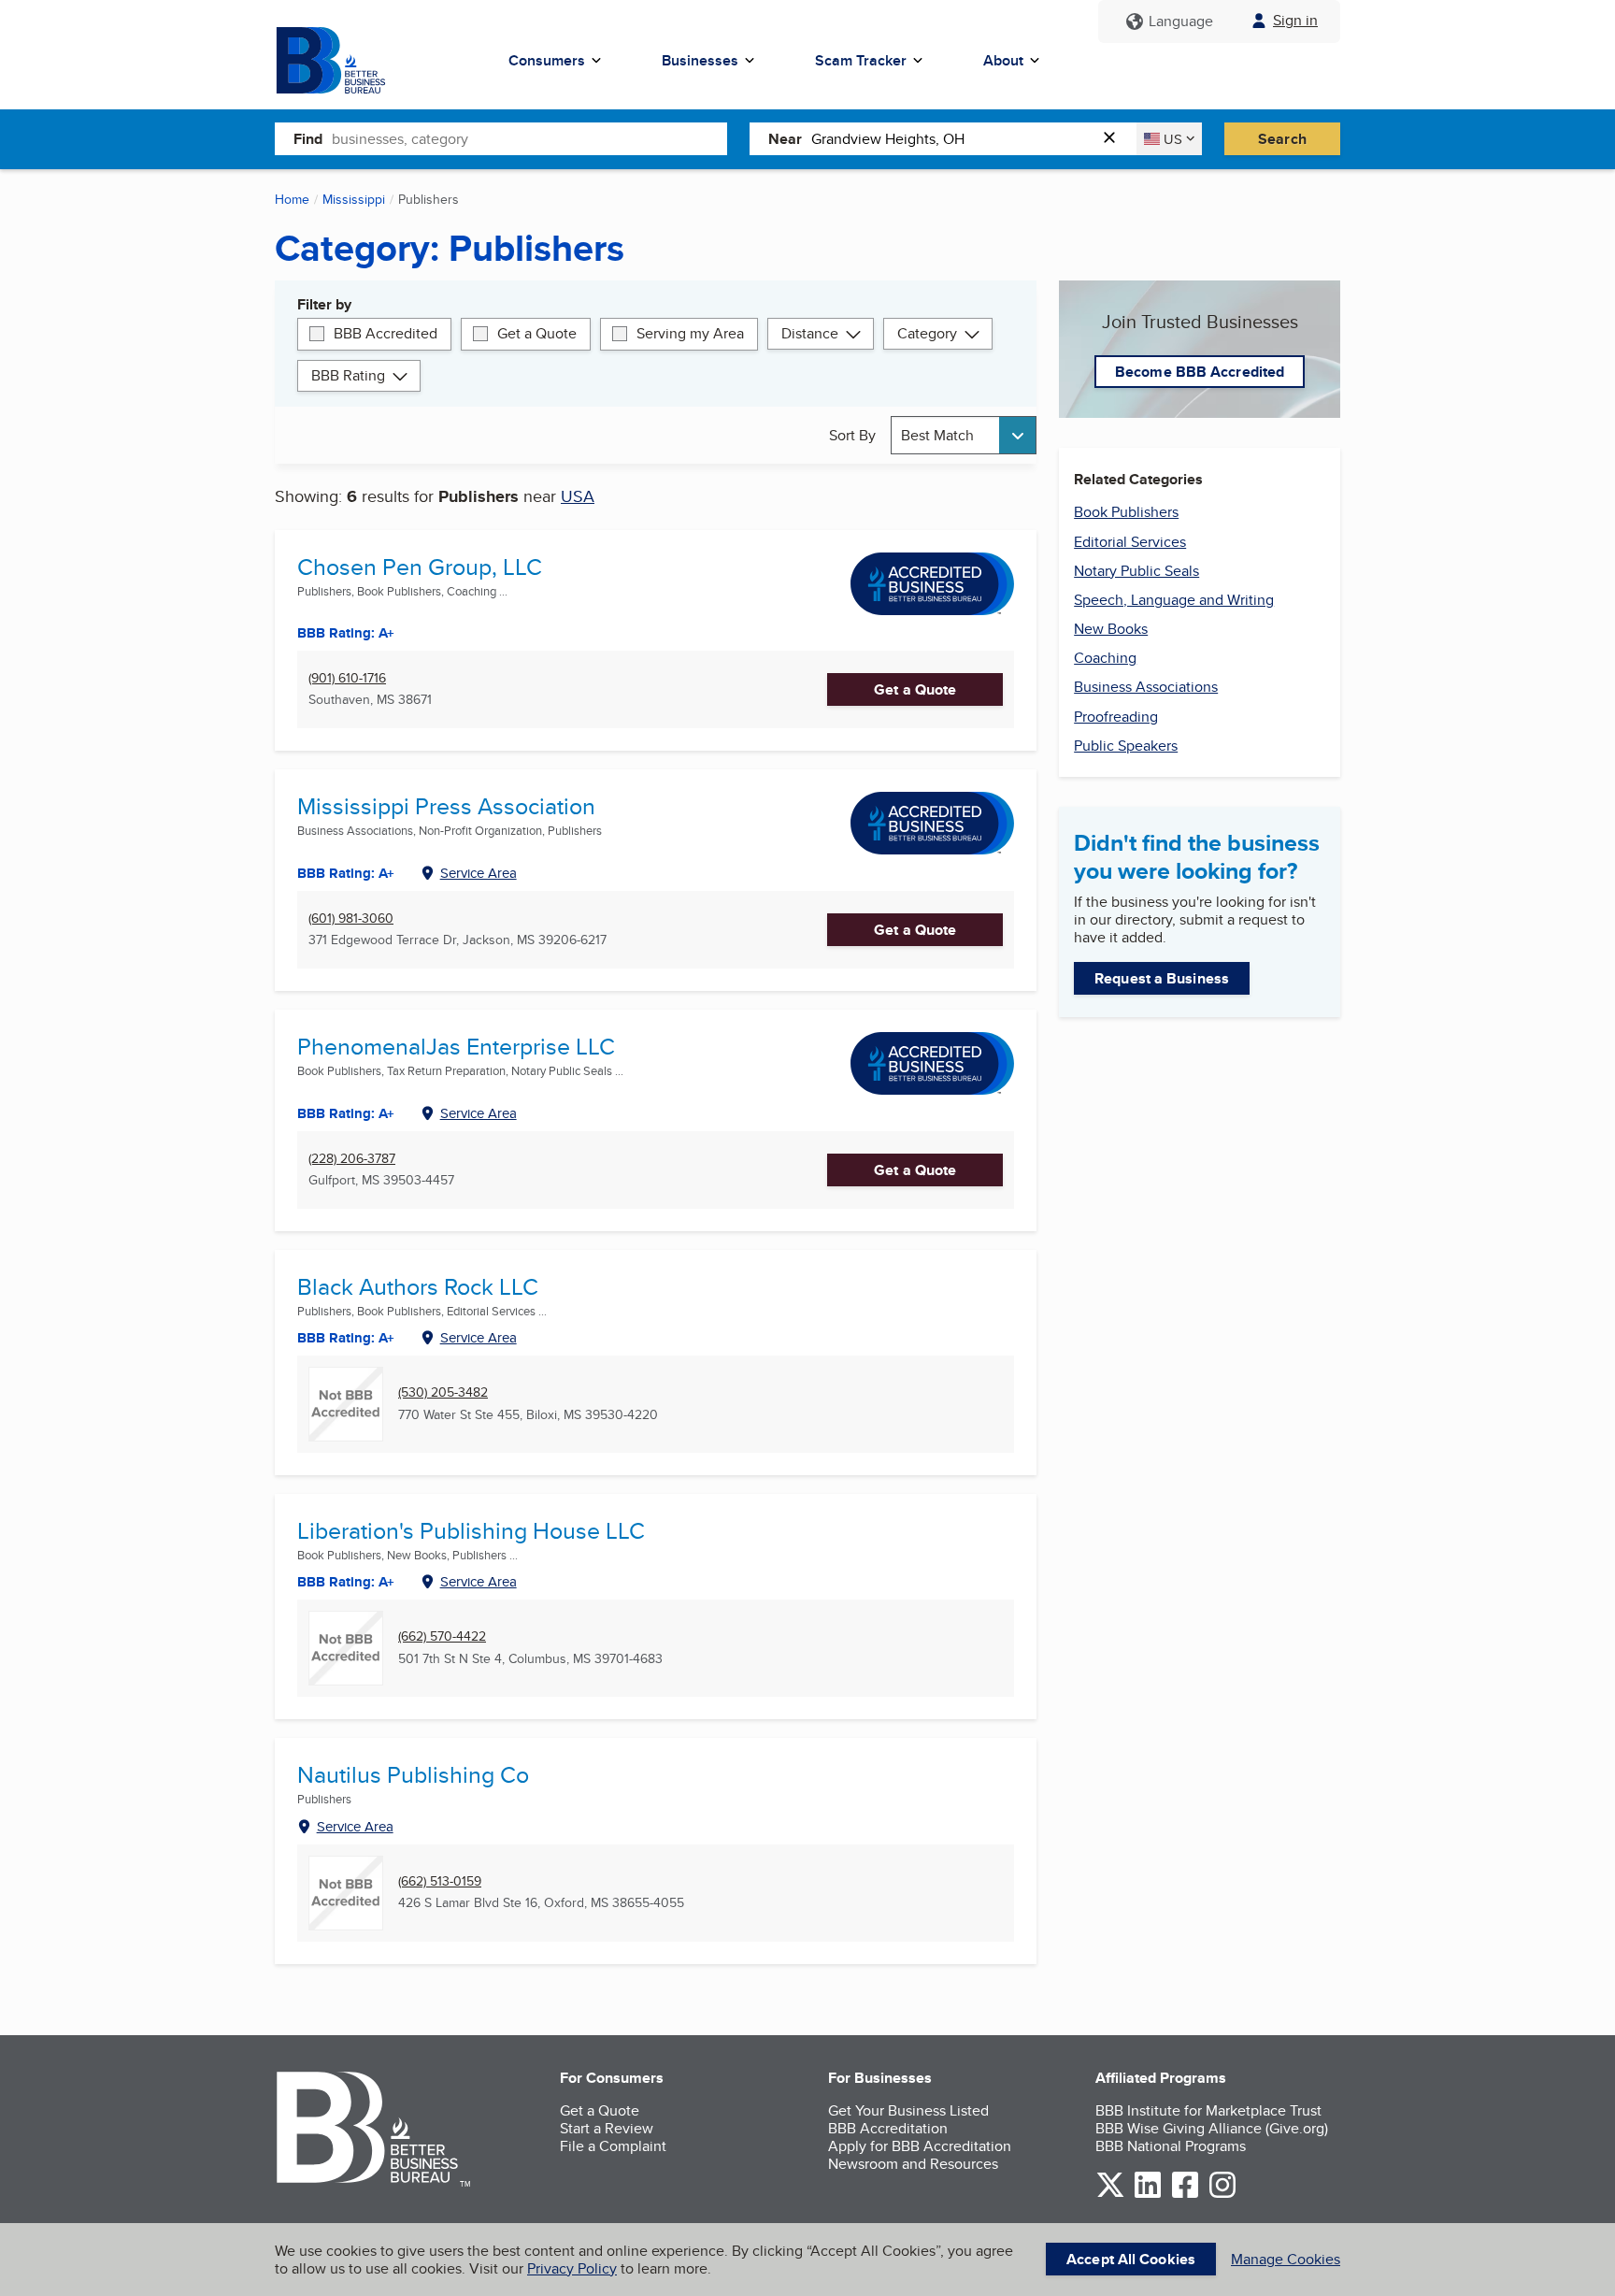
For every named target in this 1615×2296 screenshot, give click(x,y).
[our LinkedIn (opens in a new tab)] (1148, 2195)
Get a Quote (537, 333)
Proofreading (1116, 717)
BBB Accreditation (888, 2128)
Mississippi (354, 199)
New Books (1111, 629)
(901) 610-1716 (347, 678)
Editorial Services (1130, 542)
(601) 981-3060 (351, 918)
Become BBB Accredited (1200, 372)
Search (1282, 139)
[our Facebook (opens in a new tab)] (1185, 2195)
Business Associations (1146, 687)
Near (785, 139)
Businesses (700, 60)
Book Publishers (1126, 512)
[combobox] (529, 138)
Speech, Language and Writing (1174, 600)
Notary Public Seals (1136, 571)
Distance (810, 333)
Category (927, 333)
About (1003, 60)
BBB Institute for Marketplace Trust (1208, 2110)
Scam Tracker (861, 60)
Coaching (1105, 658)
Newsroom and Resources (913, 2164)
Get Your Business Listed (908, 2110)
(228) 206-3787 (352, 1159)
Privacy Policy (572, 2268)
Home (292, 199)
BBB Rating (348, 375)
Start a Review (607, 2128)
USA (578, 496)
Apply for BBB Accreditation (920, 2146)
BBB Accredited (386, 333)
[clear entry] (1115, 139)
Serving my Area (690, 333)
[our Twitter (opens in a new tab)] (1110, 2195)
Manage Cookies (1286, 2259)
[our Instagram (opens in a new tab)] (1222, 2195)
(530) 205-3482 (443, 1392)
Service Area (479, 873)
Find (308, 139)
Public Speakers (1126, 746)
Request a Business (1162, 978)
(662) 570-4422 (442, 1636)
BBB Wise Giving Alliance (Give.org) (1212, 2128)
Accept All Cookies (1131, 2259)
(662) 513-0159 (440, 1881)
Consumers (547, 60)
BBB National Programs (1171, 2146)
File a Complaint (613, 2146)
